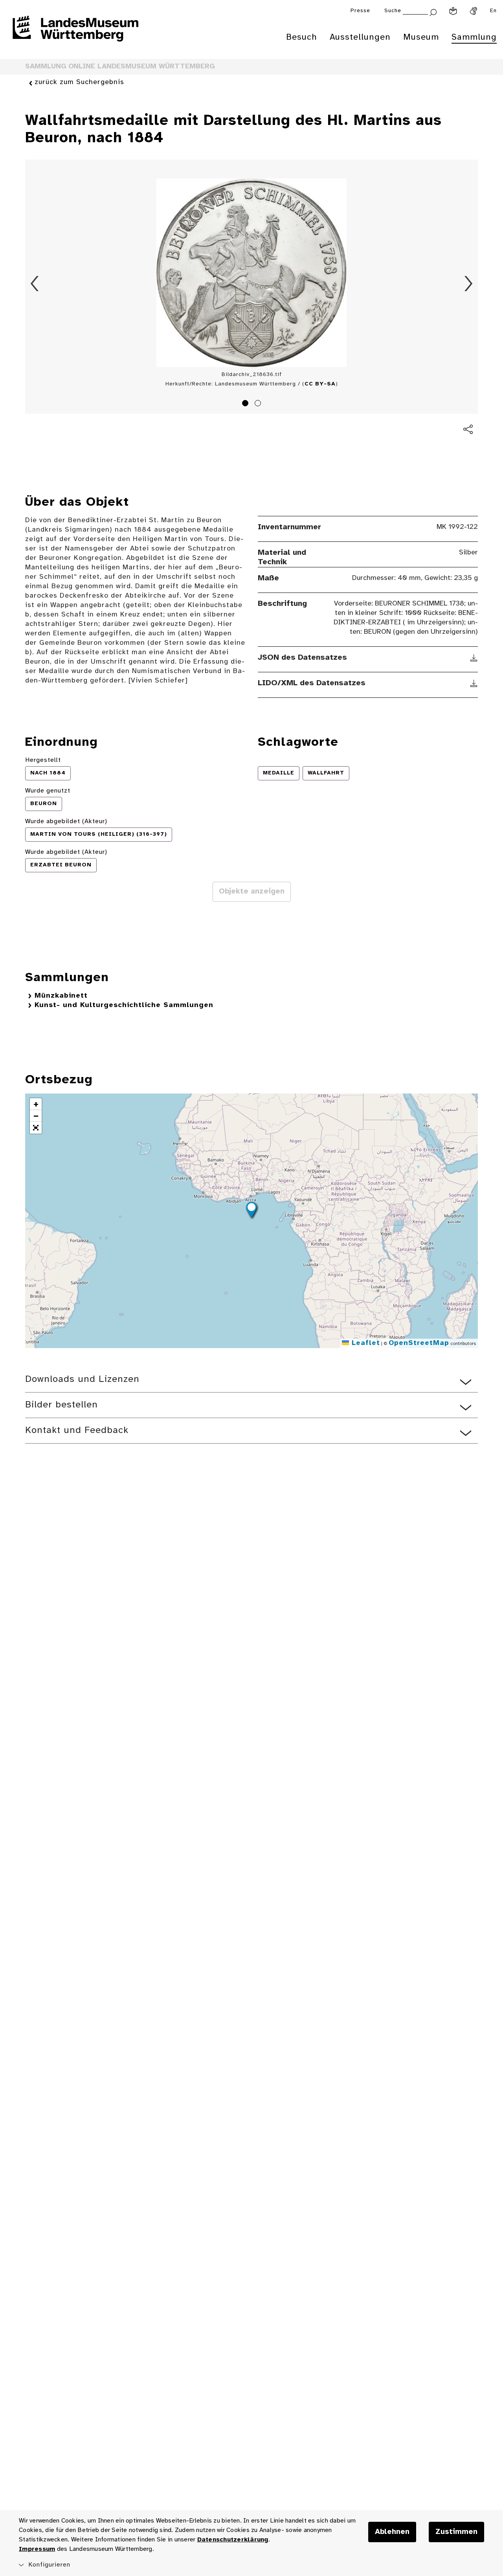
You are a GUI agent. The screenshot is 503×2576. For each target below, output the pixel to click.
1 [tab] (246, 404)
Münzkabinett (61, 996)
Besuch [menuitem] (302, 37)
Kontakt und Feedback (77, 1430)
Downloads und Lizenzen (82, 1379)
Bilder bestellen (61, 1405)
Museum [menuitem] (421, 37)
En (493, 11)
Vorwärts (468, 284)
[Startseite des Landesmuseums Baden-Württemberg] (75, 34)
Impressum (37, 2549)
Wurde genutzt (48, 791)
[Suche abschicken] (433, 12)
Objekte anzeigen (252, 892)
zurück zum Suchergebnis (79, 82)
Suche (393, 11)
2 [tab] (259, 404)
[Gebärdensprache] (474, 11)
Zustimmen (456, 2532)
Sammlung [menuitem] (474, 37)
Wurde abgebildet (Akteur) (66, 821)
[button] (251, 1211)
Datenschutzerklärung (233, 2540)
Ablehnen (392, 2532)
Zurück (35, 284)
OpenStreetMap (419, 1343)
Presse (360, 11)
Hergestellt (43, 760)
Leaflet (364, 1343)
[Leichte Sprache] (453, 11)
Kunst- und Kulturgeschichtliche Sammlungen (124, 1005)
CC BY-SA (320, 384)
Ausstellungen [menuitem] (360, 37)
